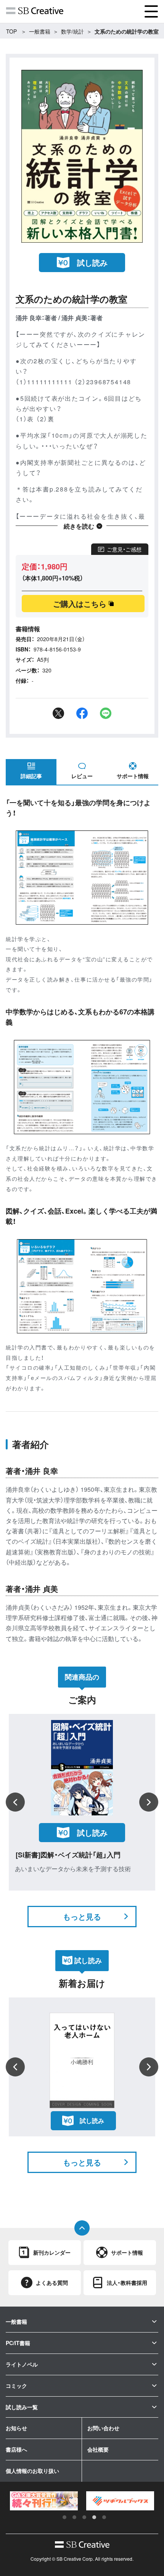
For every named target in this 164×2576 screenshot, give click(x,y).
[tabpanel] (44, 2501)
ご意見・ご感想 (124, 549)
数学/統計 (72, 31)
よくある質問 (52, 2283)
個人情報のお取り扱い (32, 2471)
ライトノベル (22, 2364)
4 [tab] (94, 2517)
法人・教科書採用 (127, 2283)
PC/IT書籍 (18, 2343)
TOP (11, 31)
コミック (16, 2386)
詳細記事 (31, 776)
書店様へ (16, 2449)
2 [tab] (74, 2517)
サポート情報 (133, 776)
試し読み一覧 (22, 2407)
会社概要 (98, 2449)
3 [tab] (84, 2517)
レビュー (82, 776)
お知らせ (16, 2428)
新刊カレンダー (52, 2252)
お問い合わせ (103, 2428)
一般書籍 (40, 31)
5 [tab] (104, 2517)
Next (149, 1802)
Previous (15, 1802)
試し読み (92, 262)
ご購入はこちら (80, 604)
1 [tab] (64, 2517)
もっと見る (82, 1916)
